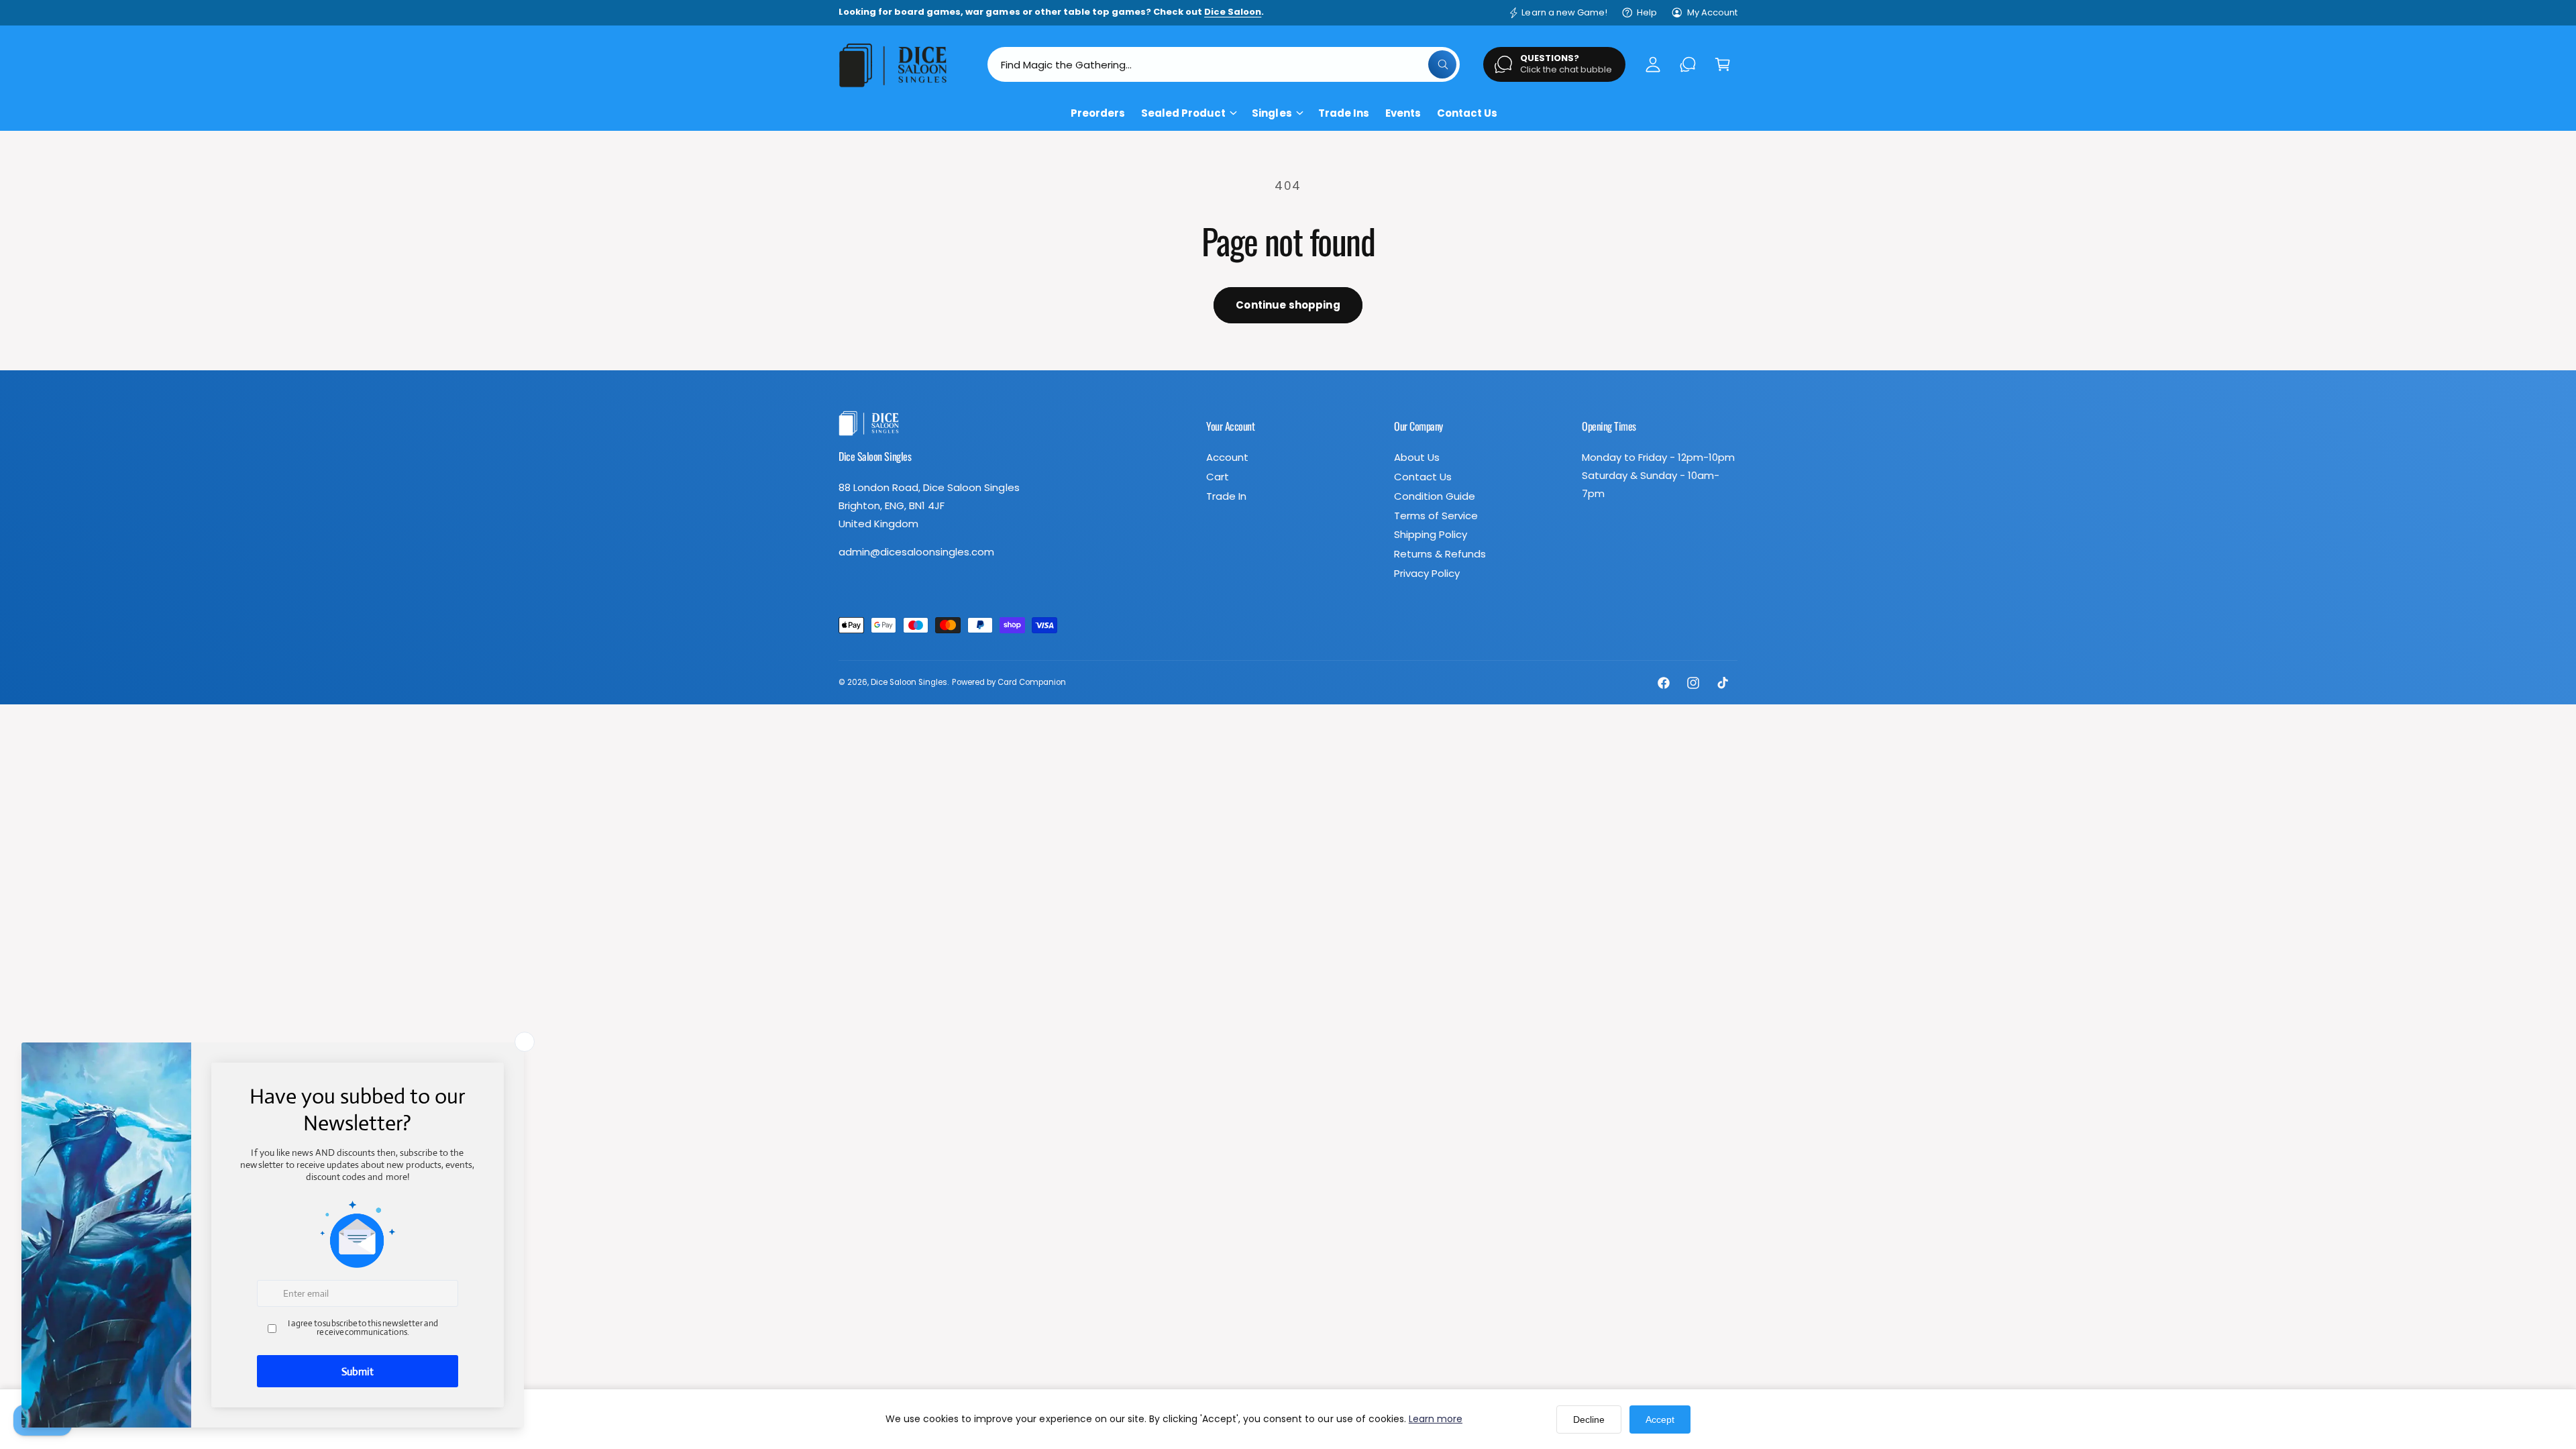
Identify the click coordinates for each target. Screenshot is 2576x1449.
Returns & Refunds (1440, 554)
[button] (1723, 64)
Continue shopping (1288, 305)
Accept (1660, 1419)
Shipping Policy (1431, 534)
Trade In (1226, 496)
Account (1227, 457)
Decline (1589, 1419)
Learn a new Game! (1564, 12)
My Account (1712, 12)
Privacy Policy (1427, 573)
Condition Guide (1435, 496)
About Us (1417, 457)
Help (1647, 12)
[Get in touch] (1688, 64)
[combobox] (1224, 64)
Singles (1272, 113)
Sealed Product (1183, 113)
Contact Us (1423, 477)
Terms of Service (1436, 516)
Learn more (1436, 1419)
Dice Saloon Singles (909, 682)
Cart (1218, 477)
